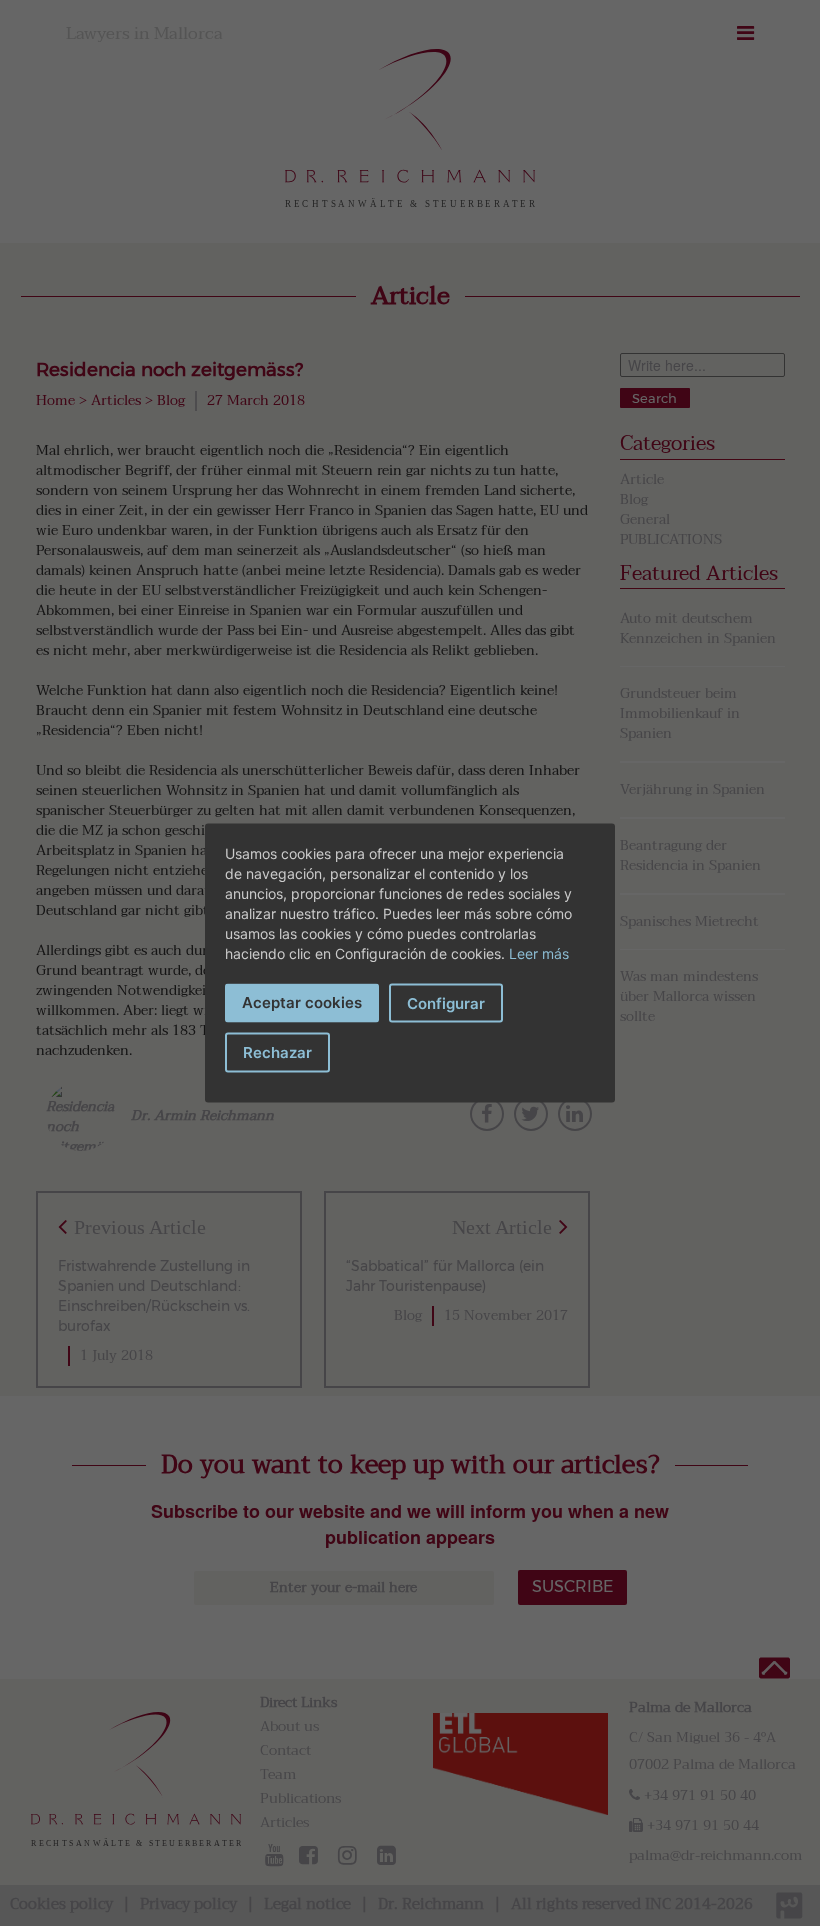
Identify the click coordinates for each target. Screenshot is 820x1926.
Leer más (539, 953)
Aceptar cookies (302, 1002)
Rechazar (277, 1052)
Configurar (446, 1003)
